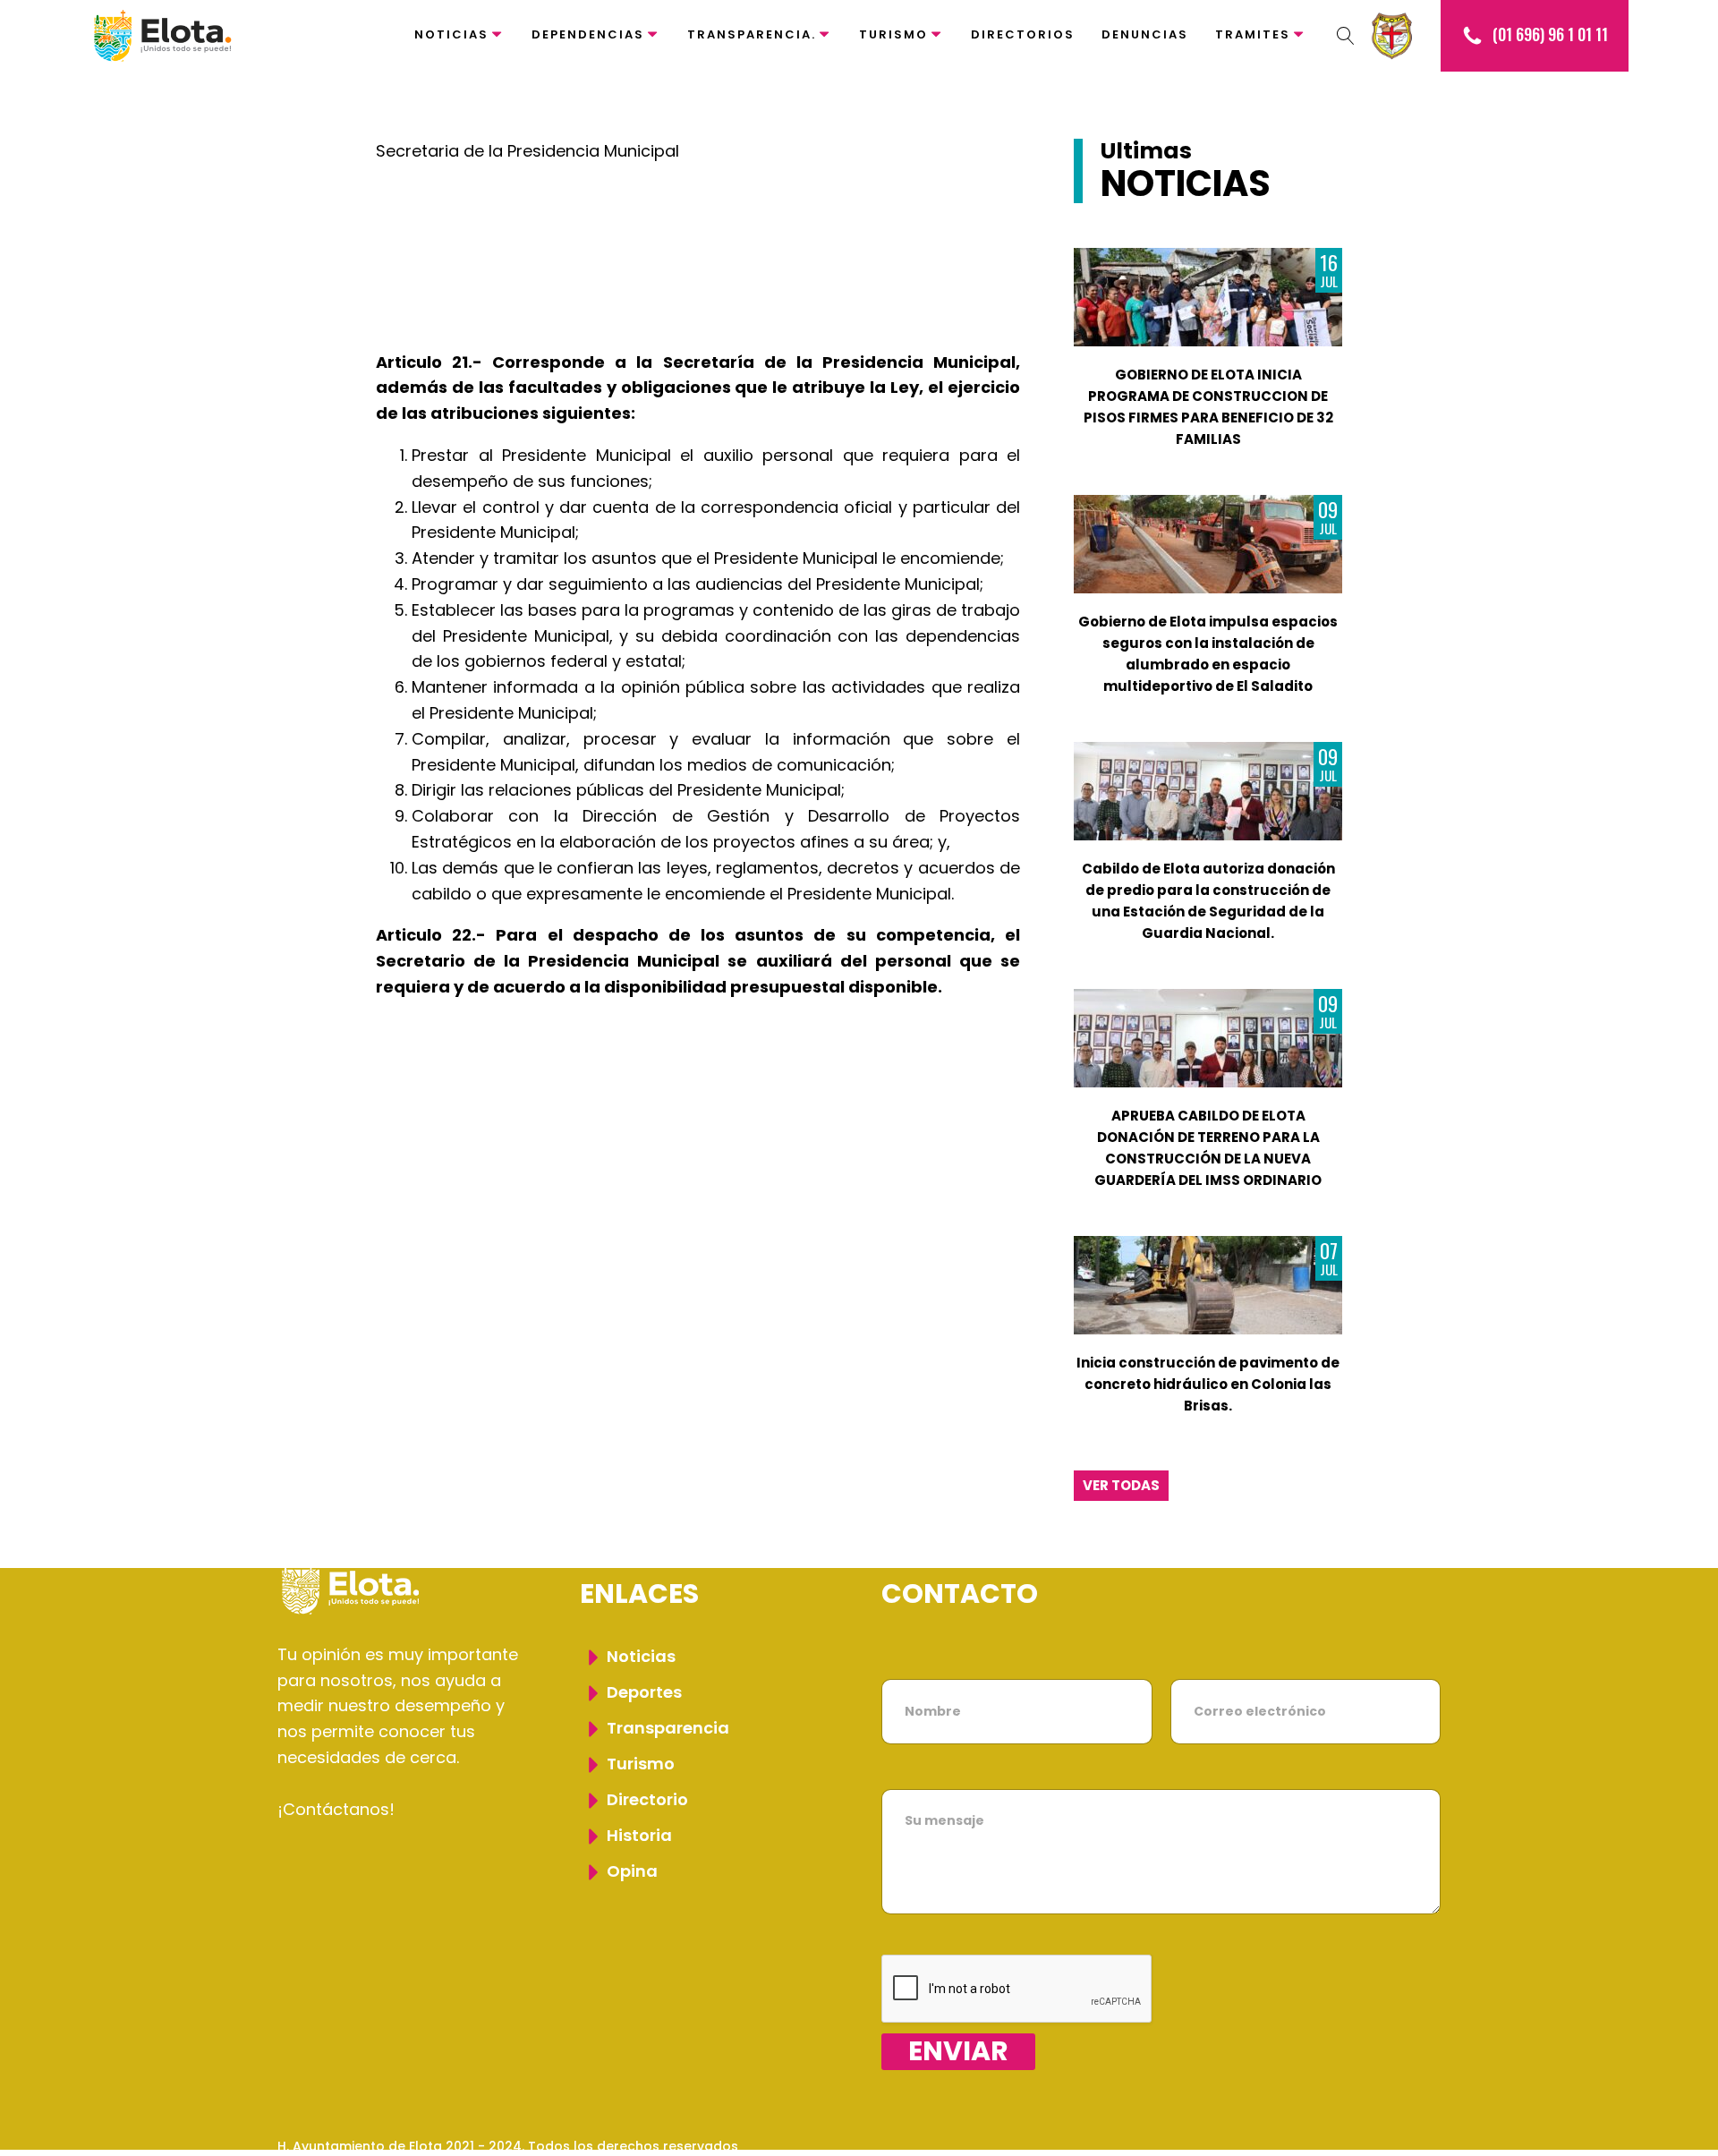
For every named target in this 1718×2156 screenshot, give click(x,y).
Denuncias (1145, 34)
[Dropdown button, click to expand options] (1346, 36)
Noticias (451, 34)
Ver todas (1121, 1485)
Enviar (958, 2052)
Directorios (1023, 34)
